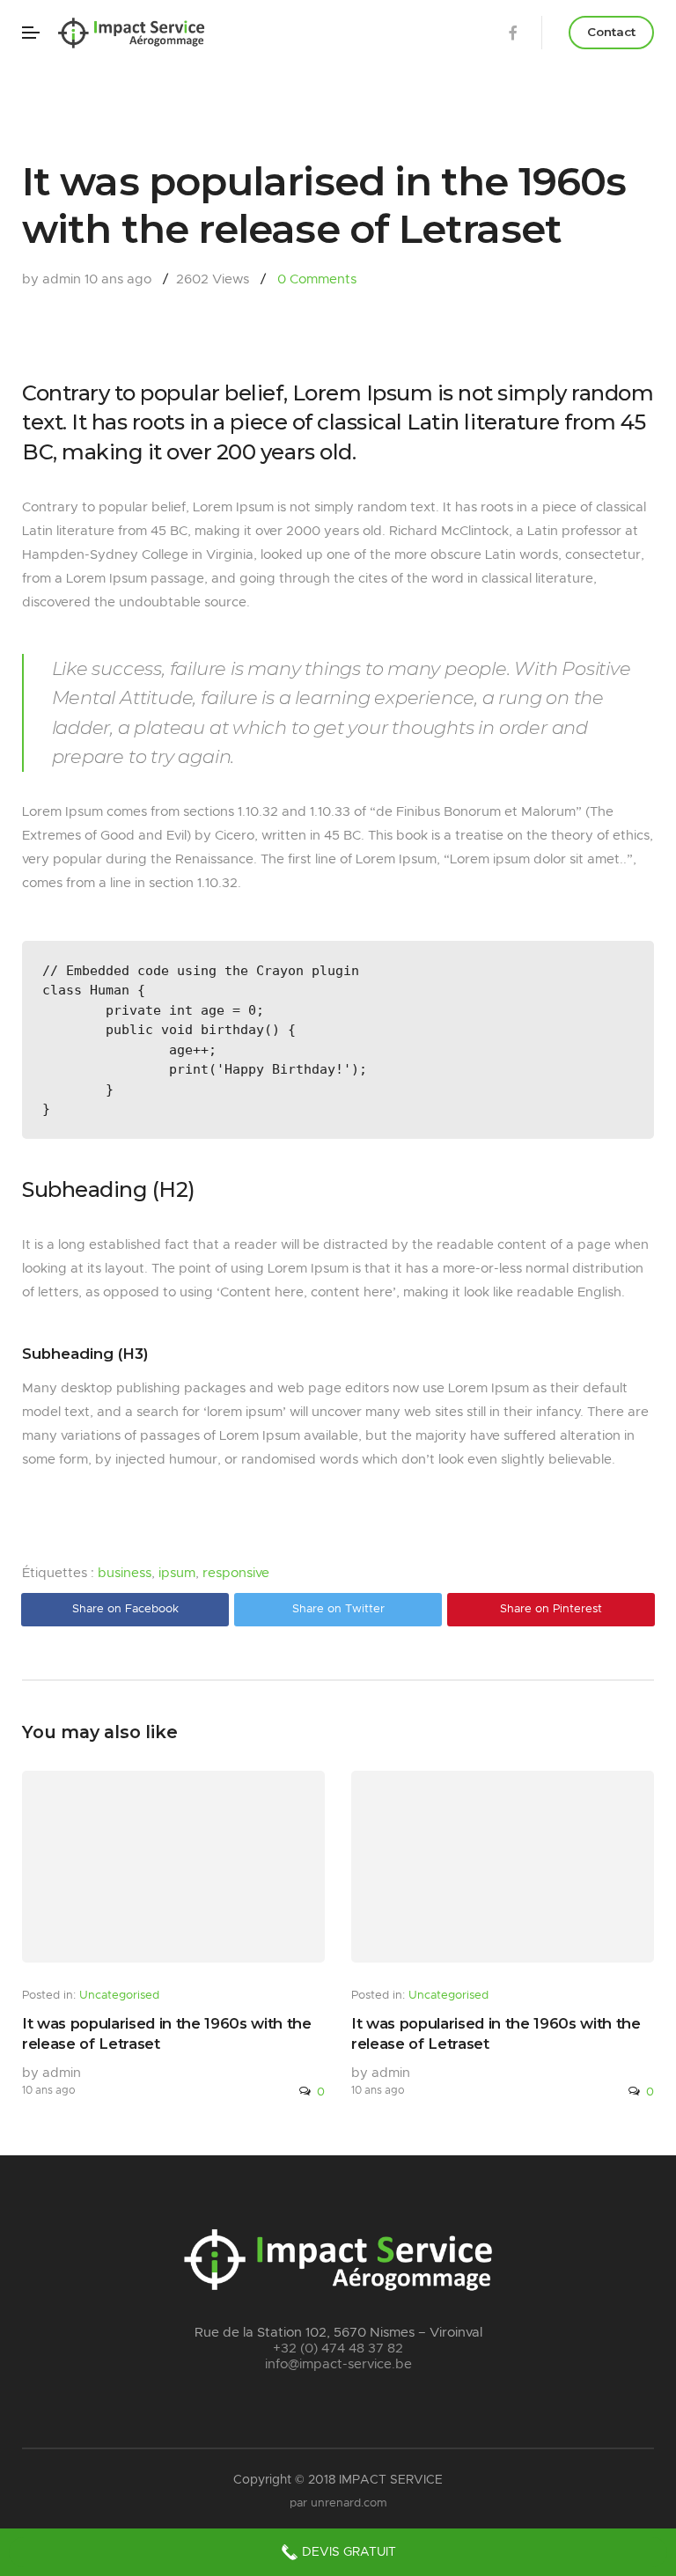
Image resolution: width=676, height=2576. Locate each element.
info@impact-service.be (338, 2364)
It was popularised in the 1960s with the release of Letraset (167, 2033)
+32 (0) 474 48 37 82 (338, 2348)
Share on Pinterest (551, 1609)
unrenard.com (349, 2503)
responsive (236, 1573)
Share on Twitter (338, 1609)
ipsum (177, 1573)
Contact (611, 32)
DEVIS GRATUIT (347, 2552)
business (125, 1573)
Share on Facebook (125, 1609)
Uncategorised (119, 1996)
